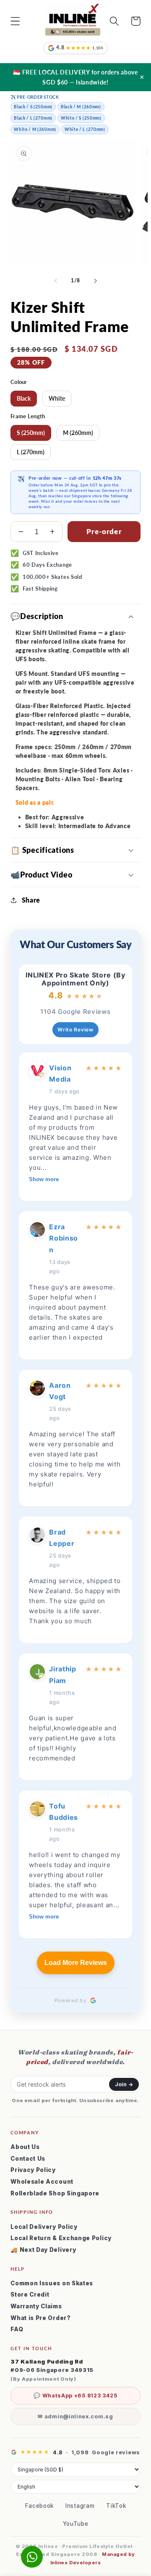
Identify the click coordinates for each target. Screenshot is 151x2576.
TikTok (116, 2506)
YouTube (76, 2524)
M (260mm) (78, 433)
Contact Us (28, 2159)
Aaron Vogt (60, 1391)
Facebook (40, 2506)
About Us (25, 2147)
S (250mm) (31, 433)
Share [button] (31, 900)
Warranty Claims (36, 2306)
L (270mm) (31, 452)
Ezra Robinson (64, 1238)
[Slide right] (95, 281)
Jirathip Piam (63, 1674)
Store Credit (30, 2295)
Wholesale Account (42, 2182)
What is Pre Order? (40, 2318)
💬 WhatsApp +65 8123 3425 (75, 2396)
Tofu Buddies (64, 1812)
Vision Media (60, 1073)
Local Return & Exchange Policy (61, 2238)
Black (24, 398)
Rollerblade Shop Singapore (55, 2193)
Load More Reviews (76, 1963)
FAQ (17, 2329)
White (57, 398)
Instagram (80, 2506)
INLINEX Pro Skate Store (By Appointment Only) (75, 979)
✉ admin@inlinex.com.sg (75, 2416)
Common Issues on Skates (52, 2283)
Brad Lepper (62, 1538)
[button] (15, 21)
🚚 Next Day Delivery (43, 2250)
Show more (44, 1179)
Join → (124, 2084)
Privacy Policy (33, 2170)
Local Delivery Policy (44, 2227)
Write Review (75, 1030)
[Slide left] (56, 281)
